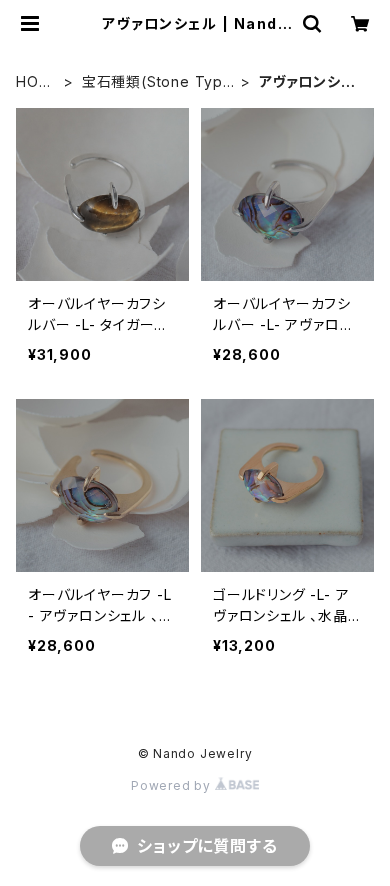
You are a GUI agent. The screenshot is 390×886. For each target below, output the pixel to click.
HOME (33, 82)
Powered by (173, 785)
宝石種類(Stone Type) (152, 82)
